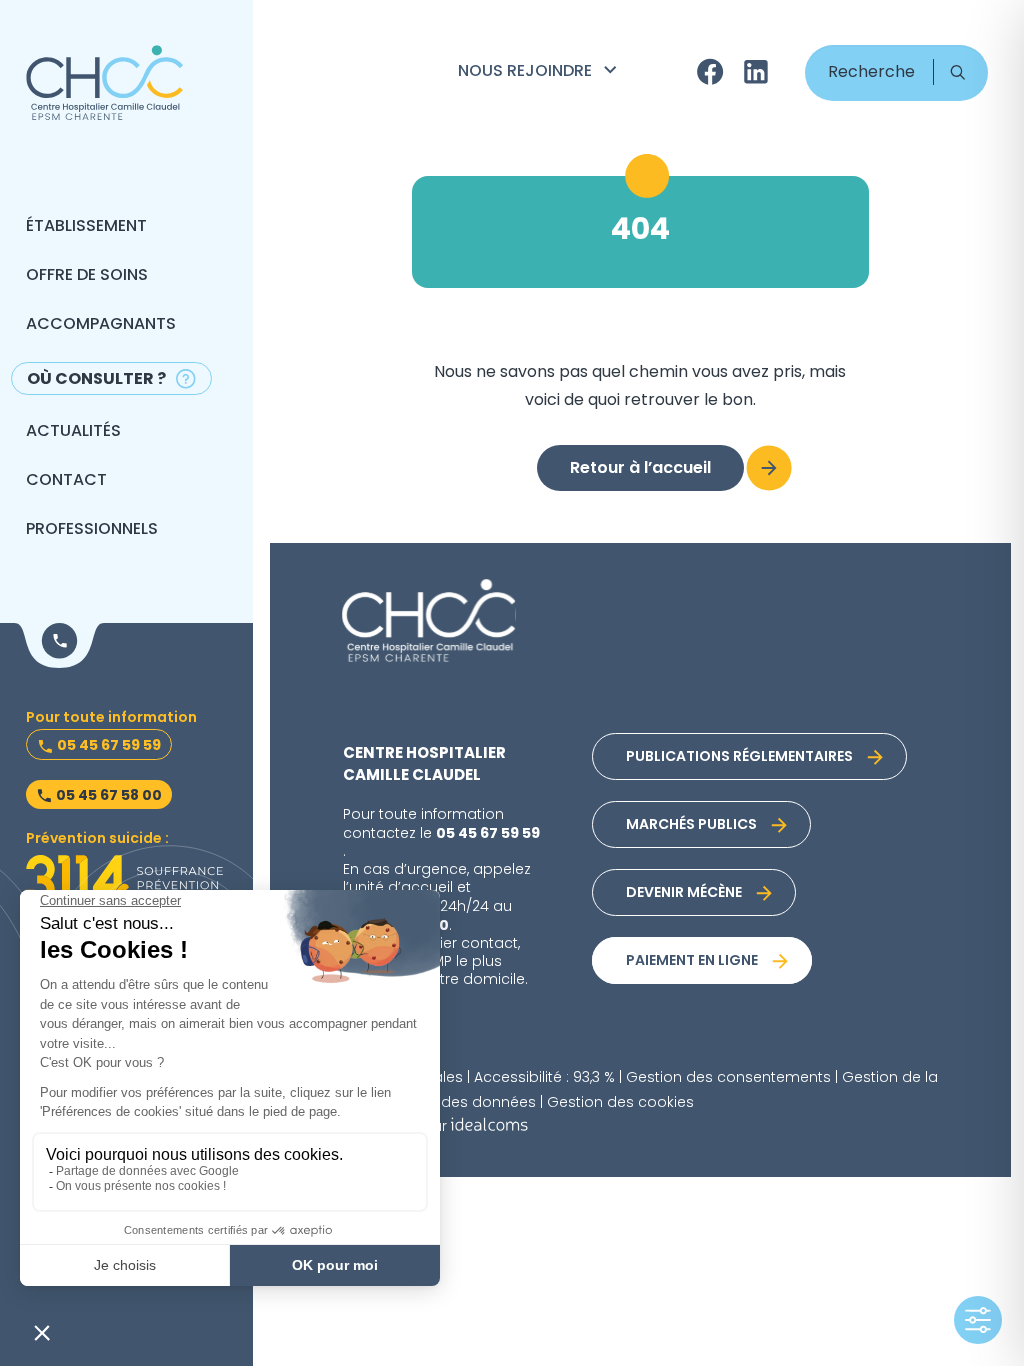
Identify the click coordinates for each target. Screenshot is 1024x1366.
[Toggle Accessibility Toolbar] (978, 1320)
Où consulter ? (96, 380)
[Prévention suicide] (124, 880)
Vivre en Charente (540, 158)
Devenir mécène (684, 893)
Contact (66, 481)
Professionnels (92, 530)
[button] (957, 72)
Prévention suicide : (97, 839)
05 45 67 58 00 (109, 796)
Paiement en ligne (692, 961)
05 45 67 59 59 (109, 746)
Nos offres (508, 102)
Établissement (86, 227)
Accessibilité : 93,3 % (544, 1078)
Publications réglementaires (739, 757)
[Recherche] (896, 73)
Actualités (73, 432)
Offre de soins (87, 276)
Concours (506, 130)
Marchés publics (691, 825)
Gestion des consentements (728, 1078)
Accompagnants (101, 325)
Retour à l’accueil (640, 469)
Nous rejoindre (525, 72)
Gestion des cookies (620, 1103)
